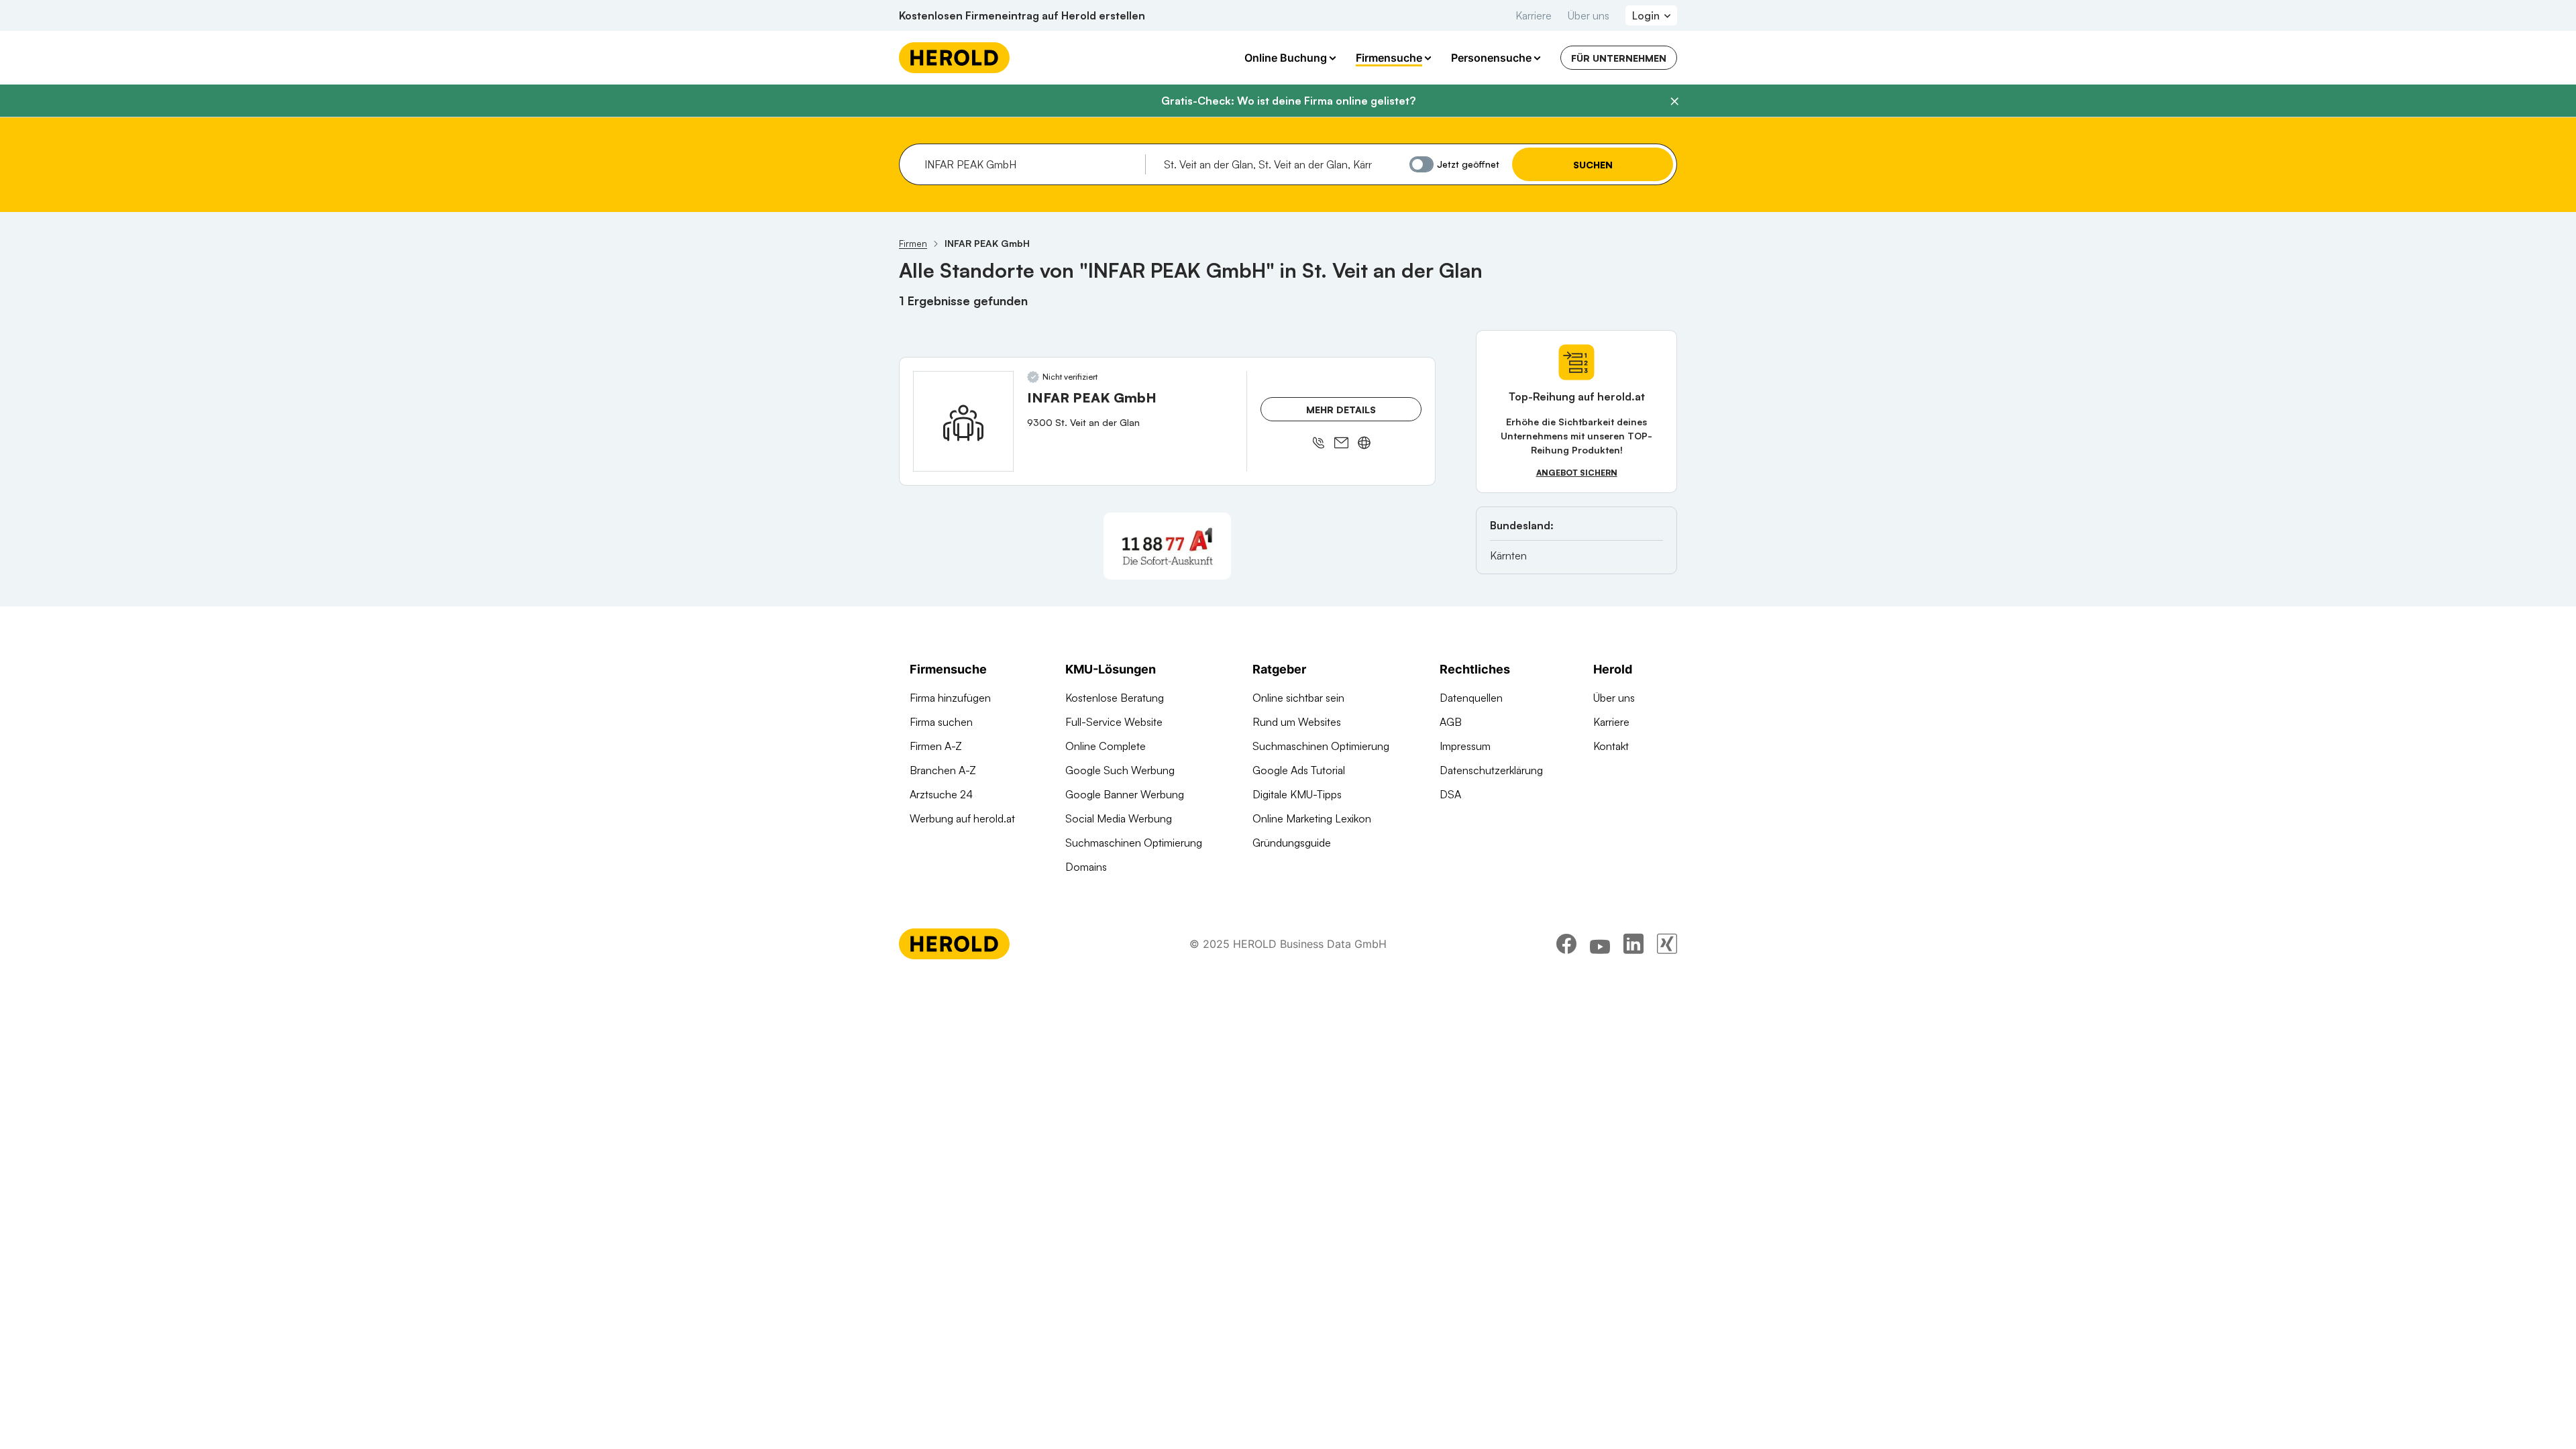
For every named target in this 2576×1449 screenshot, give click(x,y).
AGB (1451, 722)
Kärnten (1508, 555)
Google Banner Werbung (1125, 794)
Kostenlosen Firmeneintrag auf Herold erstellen (1022, 15)
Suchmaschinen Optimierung (1134, 843)
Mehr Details (1341, 410)
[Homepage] (954, 58)
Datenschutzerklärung (1491, 770)
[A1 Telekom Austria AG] (1167, 546)
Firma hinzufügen (950, 698)
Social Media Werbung (1119, 818)
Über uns (1589, 15)
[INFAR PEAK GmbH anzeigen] (963, 421)
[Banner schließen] (1674, 101)
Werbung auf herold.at (962, 818)
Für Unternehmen (1619, 58)
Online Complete (1106, 746)
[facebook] (1566, 944)
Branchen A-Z (943, 770)
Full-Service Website (1114, 722)
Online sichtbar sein (1298, 698)
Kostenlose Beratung (1115, 698)
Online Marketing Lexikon (1312, 818)
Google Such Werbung (1120, 770)
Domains (1086, 867)
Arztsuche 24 (941, 794)
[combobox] (1030, 164)
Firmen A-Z (936, 746)
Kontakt (1611, 746)
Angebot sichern (1577, 473)
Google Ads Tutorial (1299, 770)
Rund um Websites (1297, 722)
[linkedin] (1633, 944)
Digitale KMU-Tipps (1297, 794)
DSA (1450, 794)
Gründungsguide (1292, 843)
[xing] (1667, 944)
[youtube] (1600, 944)
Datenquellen (1471, 698)
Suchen (1593, 165)
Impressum (1465, 746)
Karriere (1534, 15)
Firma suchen (941, 722)
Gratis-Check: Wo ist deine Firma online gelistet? (1288, 101)
